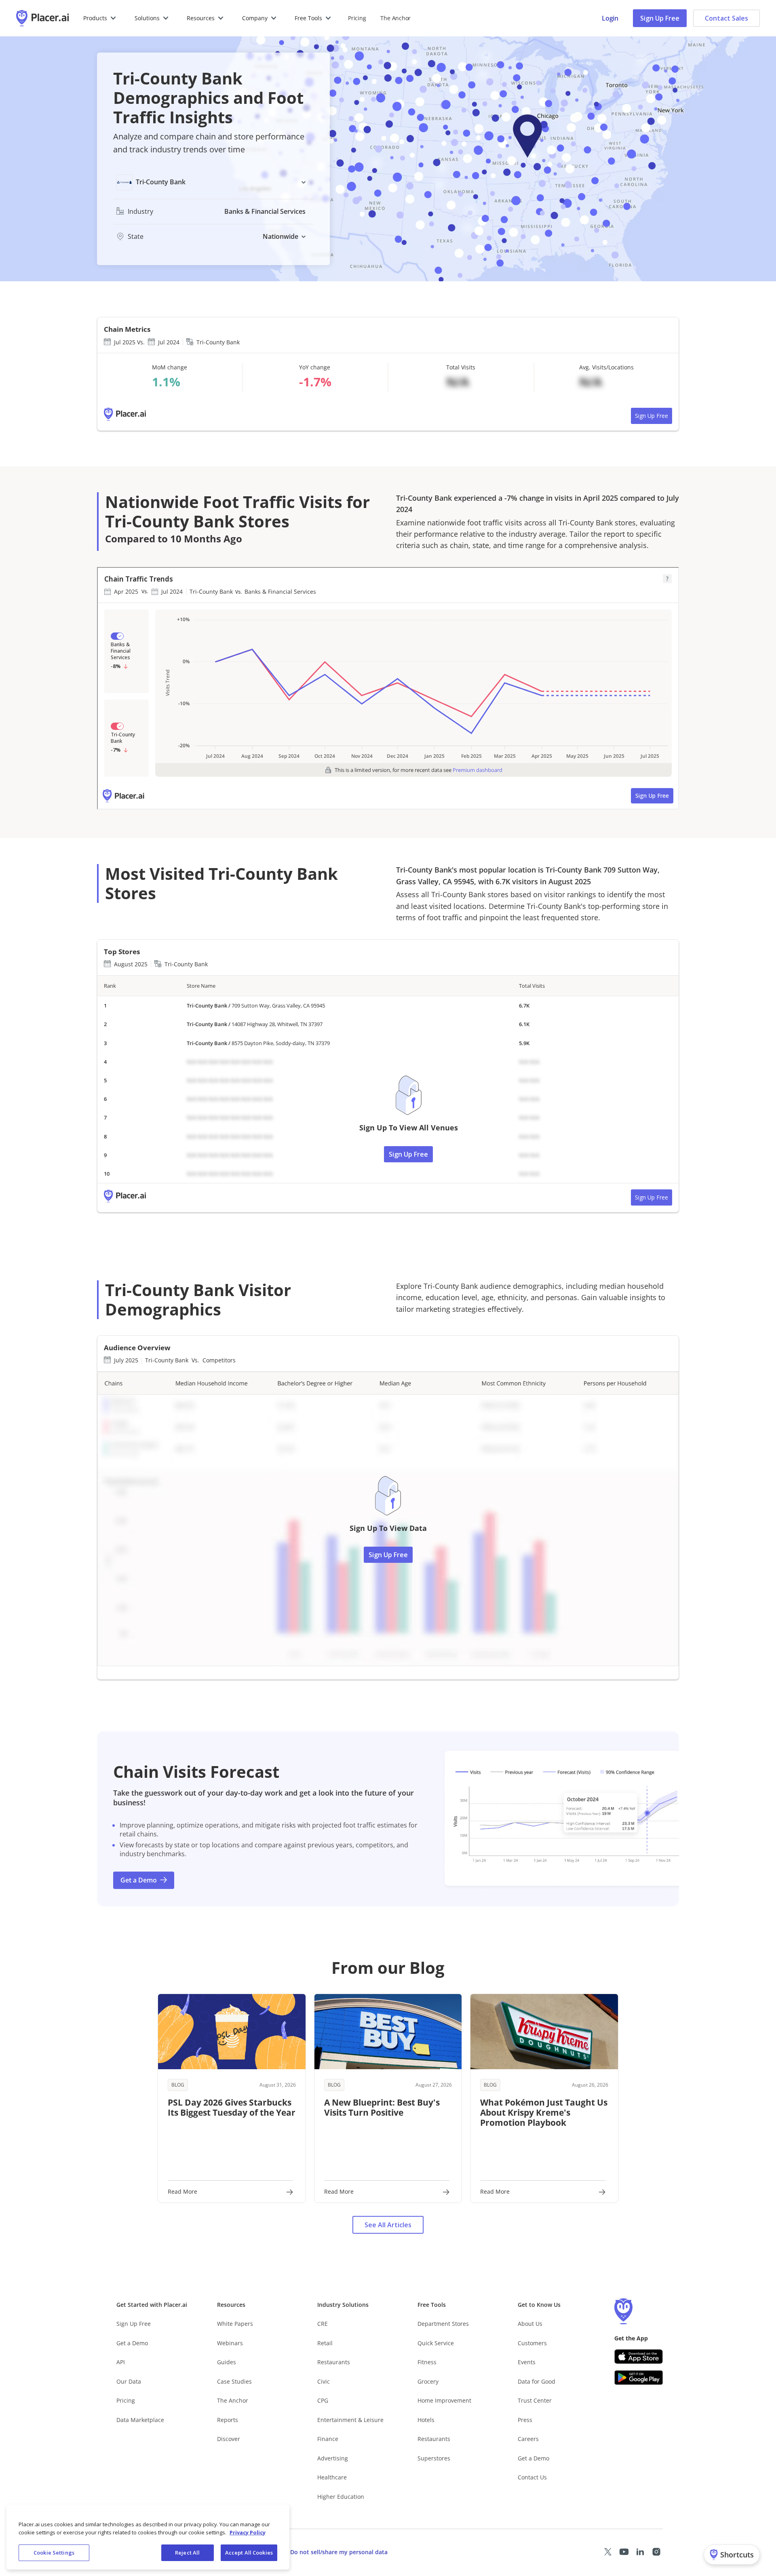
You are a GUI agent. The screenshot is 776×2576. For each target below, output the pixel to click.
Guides (227, 2362)
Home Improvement (444, 2400)
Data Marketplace (140, 2420)
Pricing (357, 18)
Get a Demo (132, 2343)
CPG (323, 2400)
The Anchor (233, 2400)
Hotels (426, 2420)
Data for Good (537, 2381)
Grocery (428, 2381)
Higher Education (341, 2497)
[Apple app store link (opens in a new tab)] (639, 2357)
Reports (228, 2420)
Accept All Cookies (249, 2553)
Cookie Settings (54, 2553)
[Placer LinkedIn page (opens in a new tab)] (640, 2552)
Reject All (187, 2553)
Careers (528, 2439)
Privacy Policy (248, 2532)
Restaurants (334, 2362)
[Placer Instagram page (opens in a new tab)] (656, 2552)
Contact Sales (726, 18)
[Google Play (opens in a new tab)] (639, 2378)
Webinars (230, 2343)
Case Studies (234, 2381)
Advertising (333, 2458)
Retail (325, 2343)
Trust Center (535, 2400)
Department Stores (443, 2324)
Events (527, 2362)
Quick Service (436, 2343)
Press (525, 2420)
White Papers (235, 2324)
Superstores (434, 2458)
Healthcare (332, 2477)
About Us (530, 2324)
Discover (229, 2439)
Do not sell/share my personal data (339, 2552)
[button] (100, 18)
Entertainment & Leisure (350, 2420)
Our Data (129, 2381)
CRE (323, 2324)
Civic (324, 2381)
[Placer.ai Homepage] (42, 18)
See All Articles (388, 2225)
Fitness (427, 2362)
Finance (328, 2439)
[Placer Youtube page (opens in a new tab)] (624, 2552)
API (121, 2362)
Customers (532, 2343)
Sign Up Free (660, 18)
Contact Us (532, 2477)
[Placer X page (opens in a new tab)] (608, 2552)
